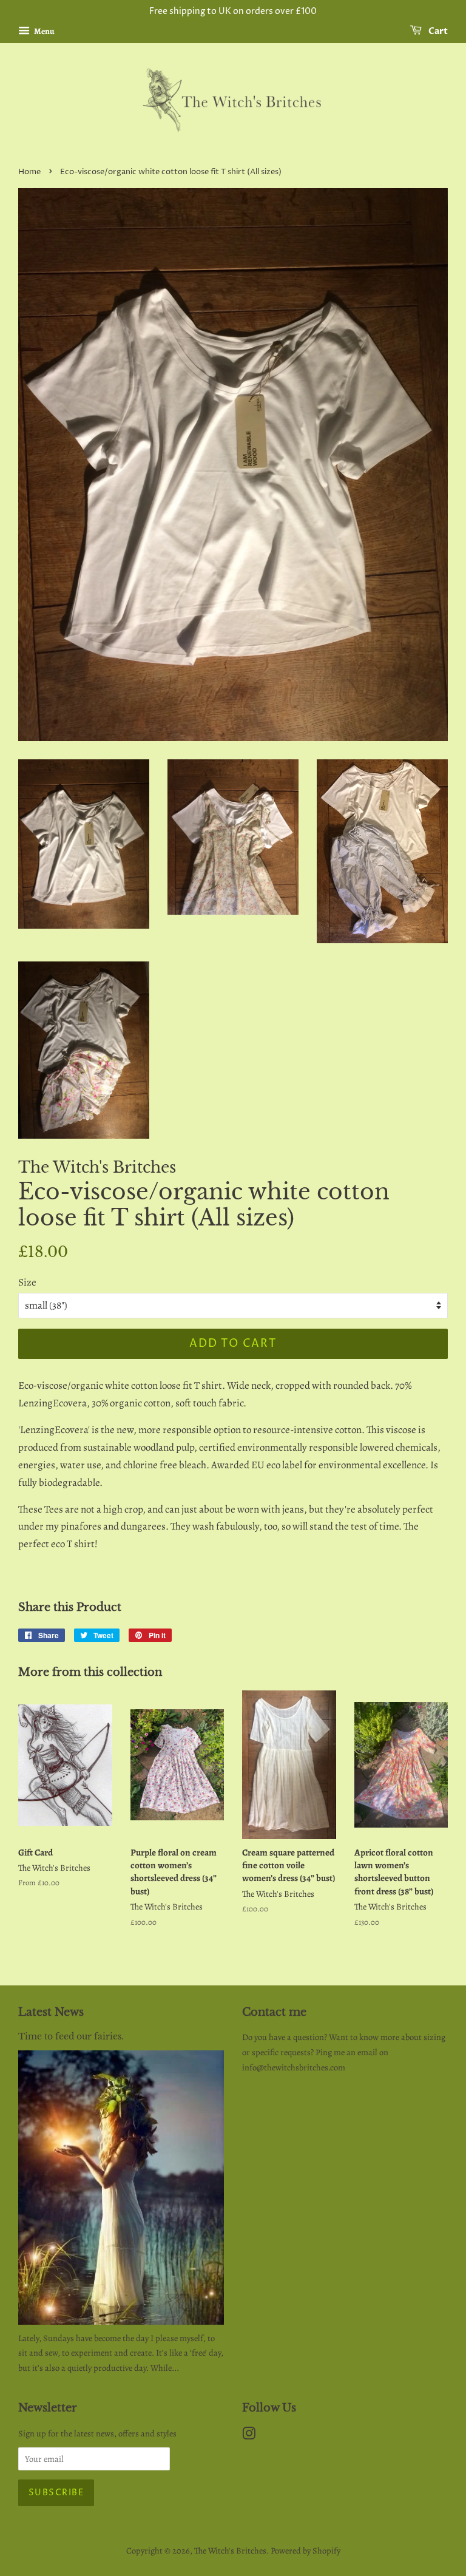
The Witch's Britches (230, 2551)
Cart (437, 31)
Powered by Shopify (306, 2551)
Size (27, 1282)
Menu (44, 31)
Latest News (51, 2012)
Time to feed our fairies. (71, 2036)
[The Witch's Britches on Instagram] (249, 2436)
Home (29, 172)
